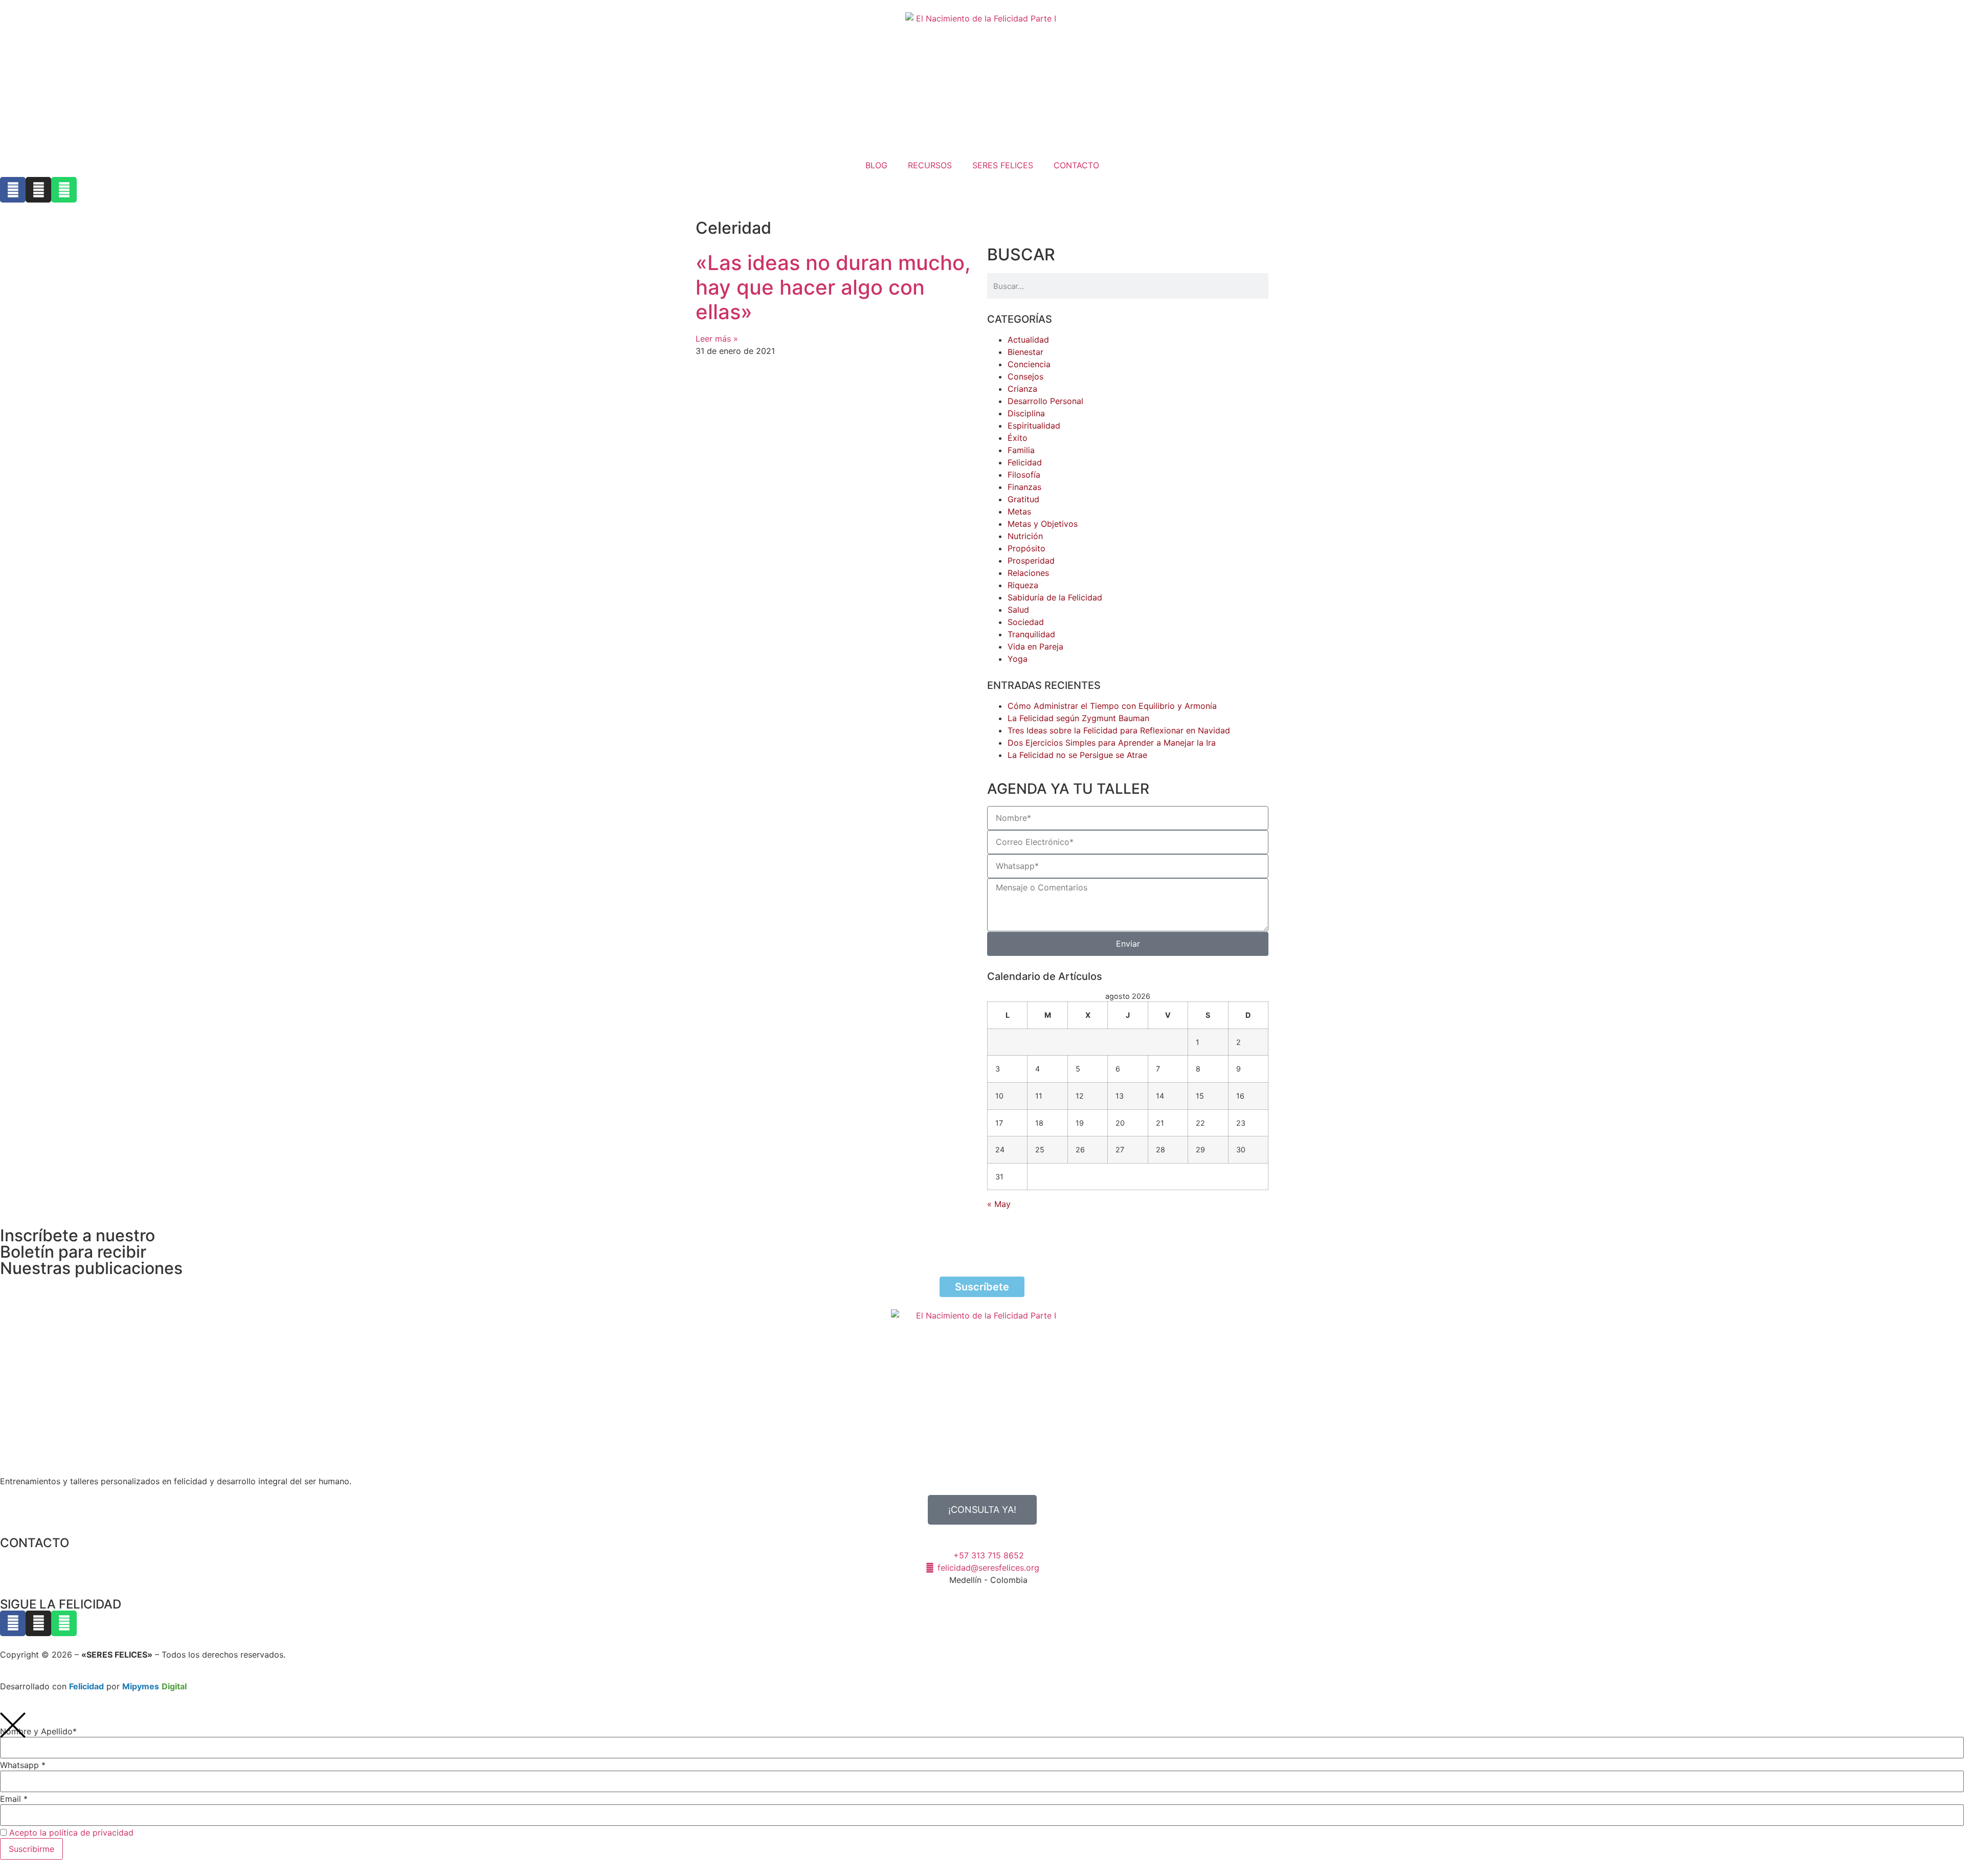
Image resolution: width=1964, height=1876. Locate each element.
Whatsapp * (23, 1765)
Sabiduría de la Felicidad (1055, 597)
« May (999, 1204)
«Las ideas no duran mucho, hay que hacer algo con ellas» (833, 287)
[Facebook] (13, 190)
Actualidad (1028, 340)
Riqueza (1023, 585)
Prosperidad (1031, 561)
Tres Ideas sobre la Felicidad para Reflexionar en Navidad (1119, 730)
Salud (1018, 610)
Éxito (1018, 438)
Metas (1019, 511)
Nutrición (1025, 536)
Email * (14, 1799)
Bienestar (1025, 352)
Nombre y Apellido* (38, 1731)
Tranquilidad (1031, 634)
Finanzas (1024, 487)
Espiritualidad (1034, 426)
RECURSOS (930, 165)
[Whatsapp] (64, 190)
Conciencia (1029, 364)
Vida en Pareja (1035, 646)
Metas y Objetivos (1043, 524)
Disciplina (1026, 413)
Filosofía (1024, 475)
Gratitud (1023, 499)
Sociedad (1026, 622)
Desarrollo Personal (1045, 401)
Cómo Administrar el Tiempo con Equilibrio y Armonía (1112, 706)
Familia (1021, 450)
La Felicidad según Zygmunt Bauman (1078, 718)
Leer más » (717, 339)
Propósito (1026, 548)
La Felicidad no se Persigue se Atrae (1077, 755)
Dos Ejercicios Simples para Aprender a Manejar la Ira (1112, 743)
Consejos (1025, 376)
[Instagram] (38, 190)
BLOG (876, 165)
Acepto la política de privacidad (71, 1833)
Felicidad (1025, 462)
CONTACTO (1076, 165)
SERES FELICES (1003, 165)
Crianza (1022, 389)
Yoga (1018, 659)
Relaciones (1028, 573)
